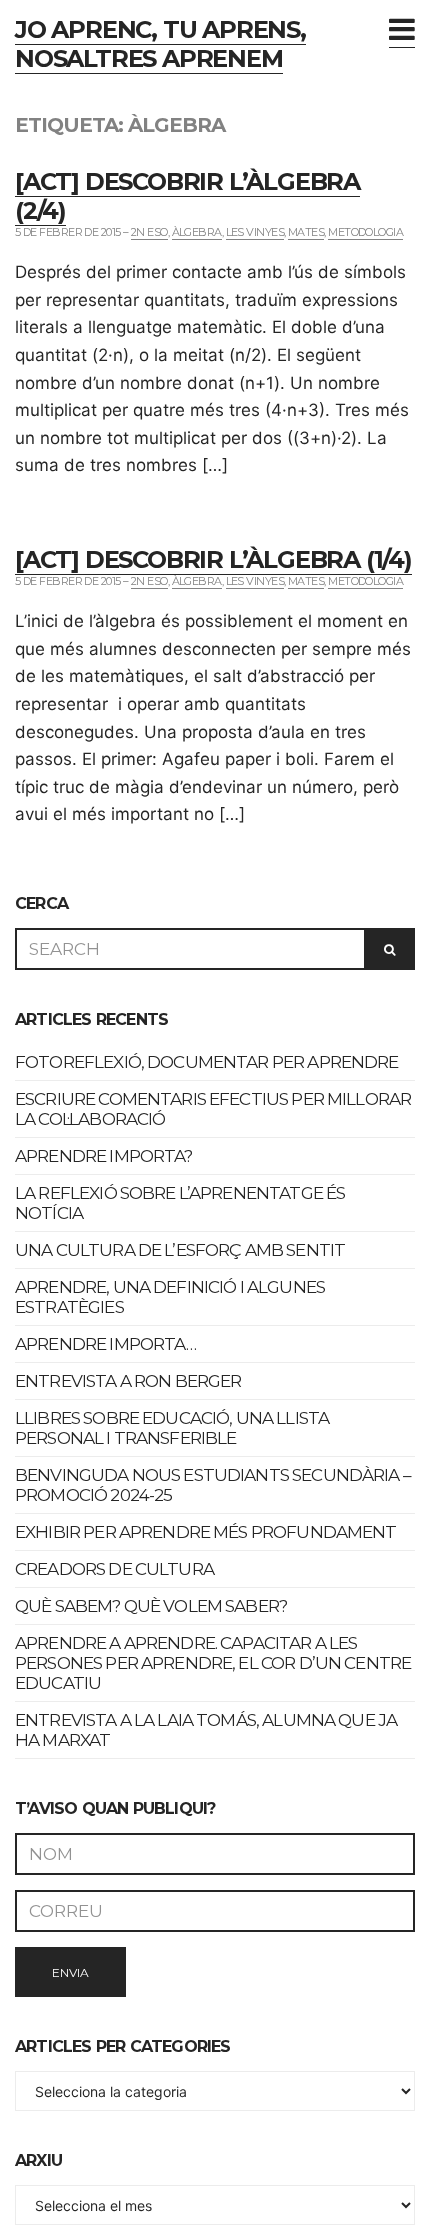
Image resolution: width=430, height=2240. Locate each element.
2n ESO (149, 232)
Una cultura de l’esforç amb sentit (180, 1250)
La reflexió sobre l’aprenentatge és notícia (180, 1203)
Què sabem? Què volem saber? (151, 1606)
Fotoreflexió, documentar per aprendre (207, 1062)
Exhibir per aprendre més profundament (206, 1532)
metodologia (365, 232)
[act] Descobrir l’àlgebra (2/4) (187, 196)
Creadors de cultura (114, 1569)
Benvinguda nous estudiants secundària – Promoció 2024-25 (213, 1485)
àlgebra (197, 232)
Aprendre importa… (106, 1344)
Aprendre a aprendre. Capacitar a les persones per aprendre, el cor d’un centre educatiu (213, 1663)
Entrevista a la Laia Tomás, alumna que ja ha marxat (206, 1730)
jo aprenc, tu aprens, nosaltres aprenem (160, 44)
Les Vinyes (255, 232)
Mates (306, 232)
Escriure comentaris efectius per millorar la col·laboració (213, 1109)
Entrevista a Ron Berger (128, 1381)
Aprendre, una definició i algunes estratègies (170, 1297)
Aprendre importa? (104, 1156)
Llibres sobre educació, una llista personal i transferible (172, 1428)
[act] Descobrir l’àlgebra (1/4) (213, 559)
